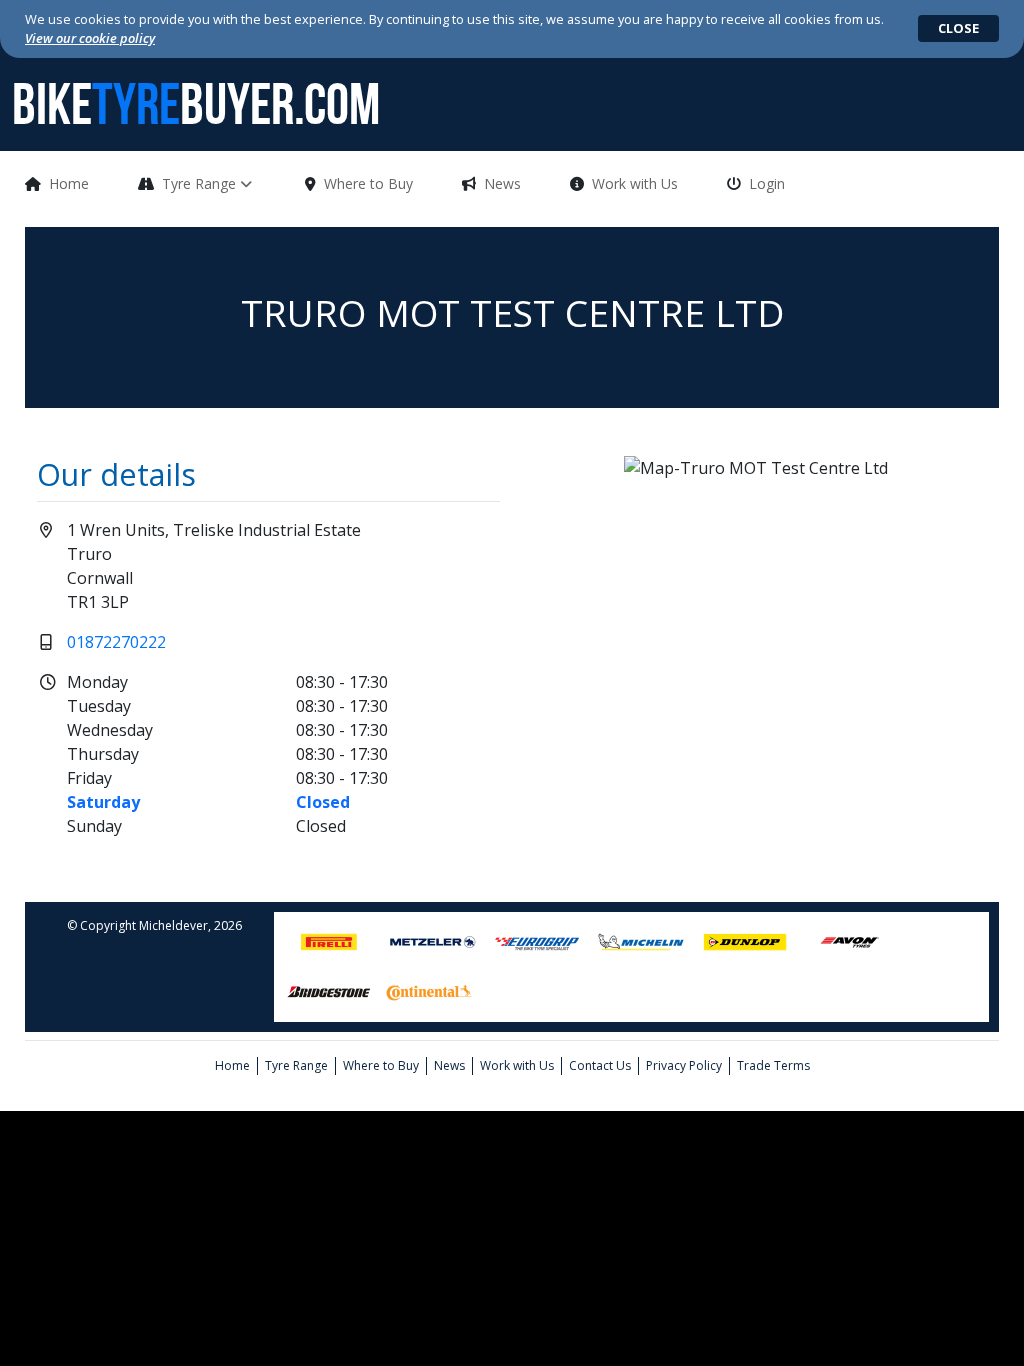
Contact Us (600, 1065)
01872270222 (116, 642)
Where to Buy (368, 183)
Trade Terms (773, 1065)
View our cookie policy (90, 38)
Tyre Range (201, 183)
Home (69, 183)
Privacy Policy (684, 1065)
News (502, 183)
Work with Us (635, 183)
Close (958, 28)
